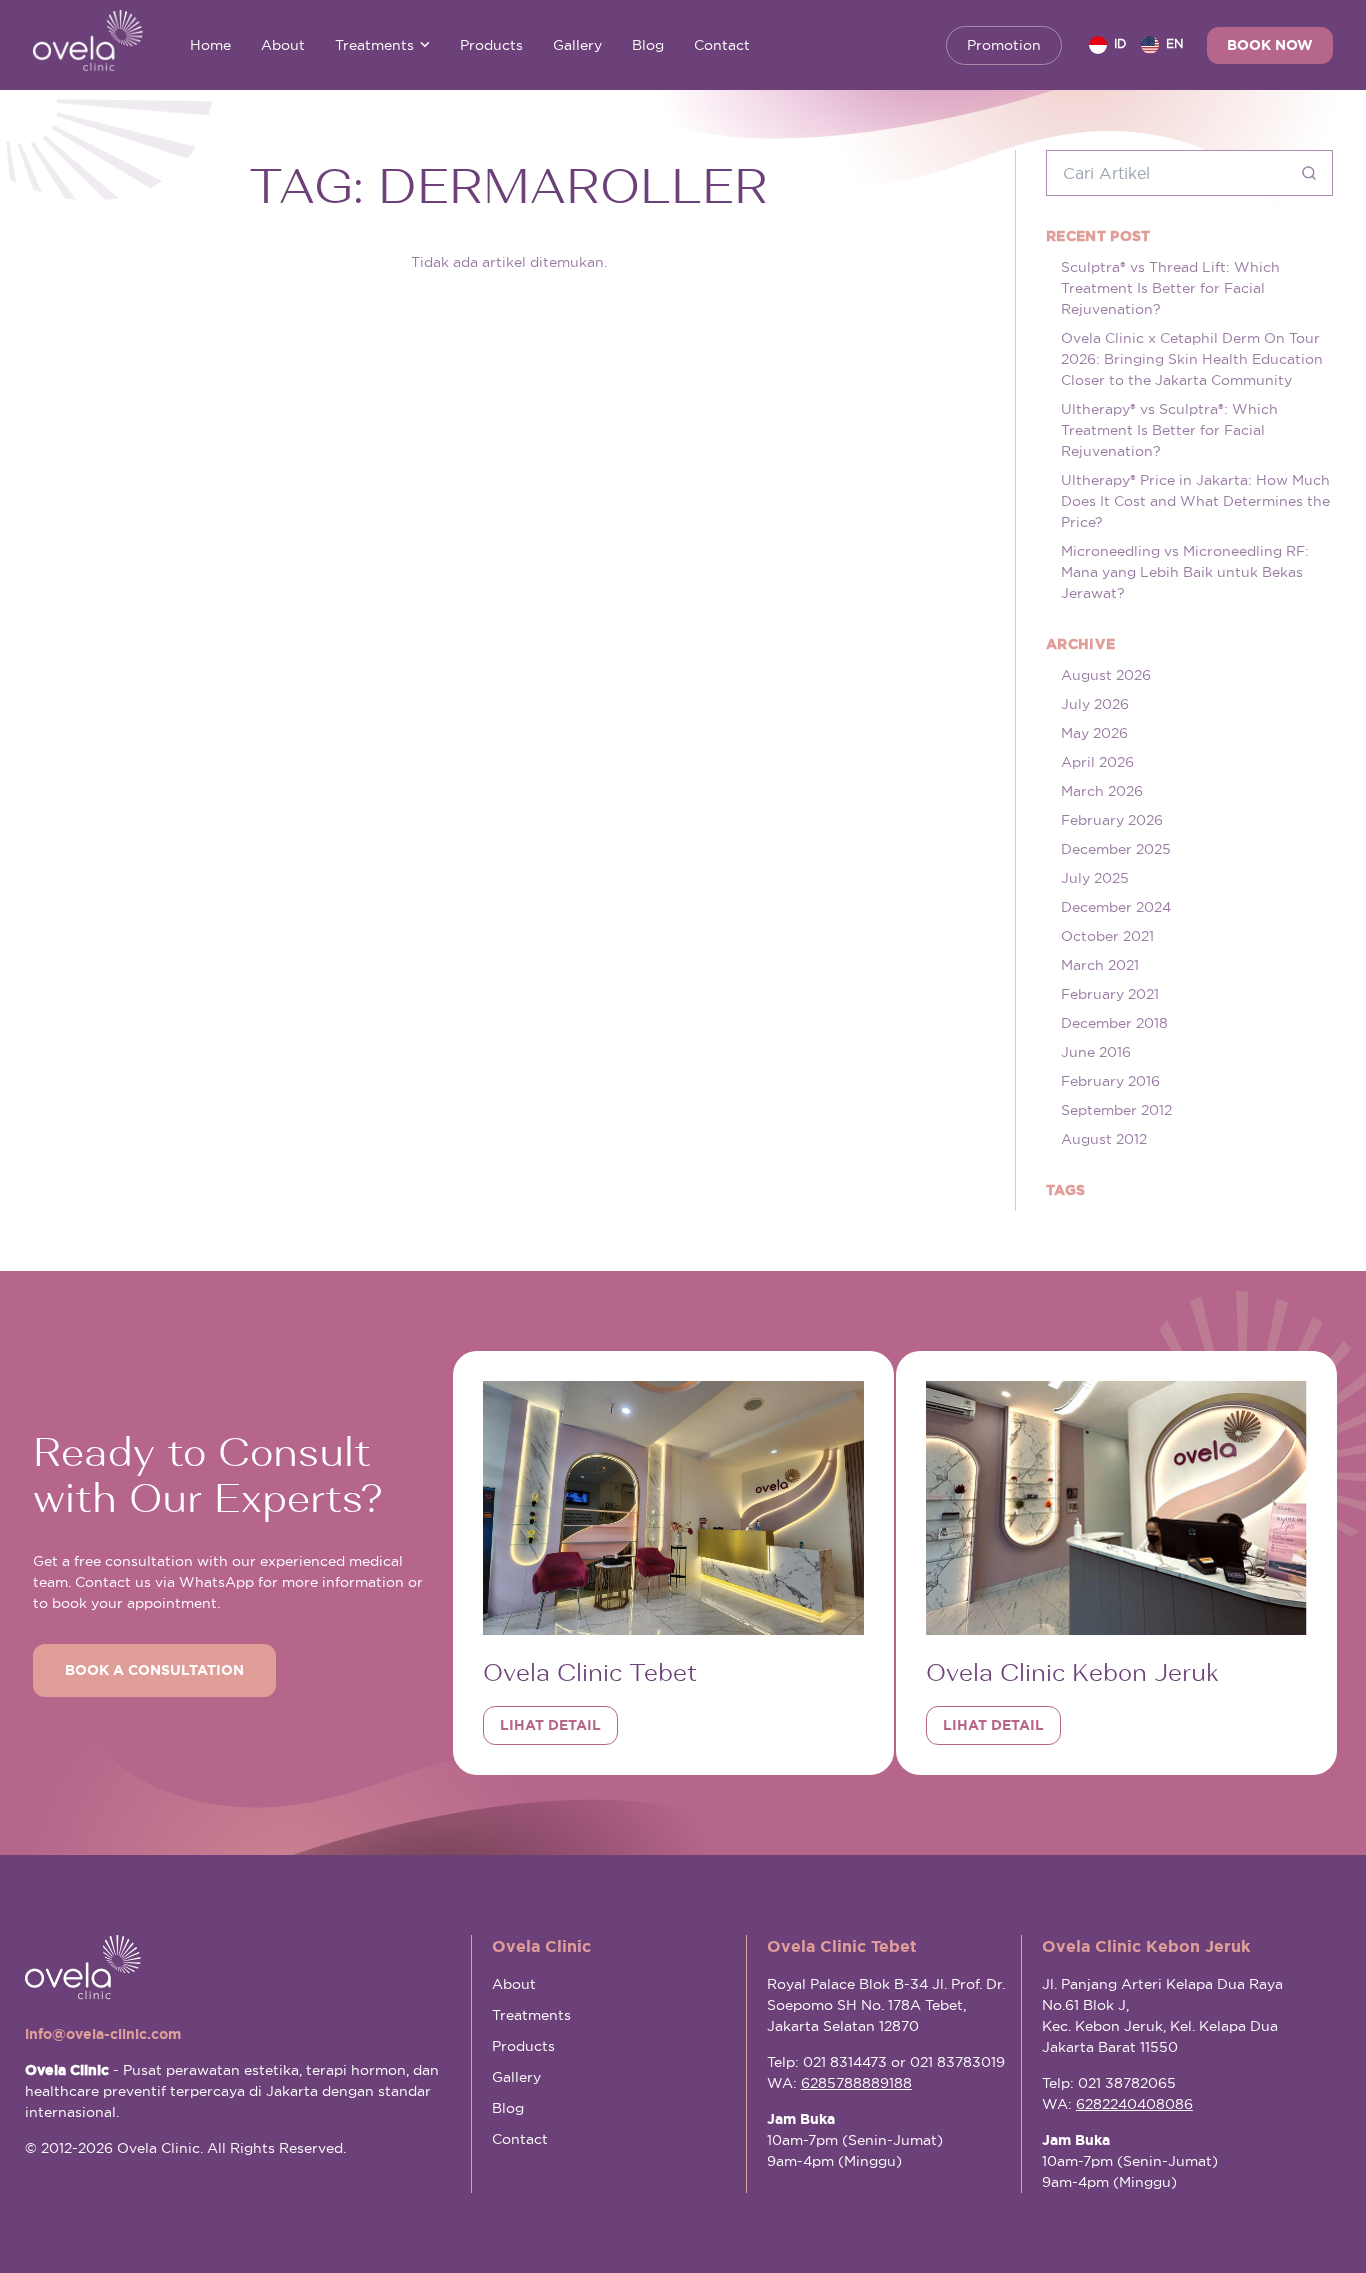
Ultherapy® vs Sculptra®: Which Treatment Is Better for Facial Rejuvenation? (1169, 430)
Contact (722, 45)
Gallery (577, 45)
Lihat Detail (550, 1725)
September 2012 (1116, 1110)
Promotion (1004, 45)
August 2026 (1106, 675)
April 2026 (1097, 762)
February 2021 (1110, 994)
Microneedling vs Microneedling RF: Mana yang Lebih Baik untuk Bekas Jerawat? (1185, 572)
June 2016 (1096, 1052)
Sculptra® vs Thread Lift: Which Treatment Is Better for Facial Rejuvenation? (1170, 288)
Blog (648, 45)
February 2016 (1110, 1081)
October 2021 (1107, 936)
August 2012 (1104, 1139)
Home (210, 45)
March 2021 (1100, 965)
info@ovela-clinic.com (103, 2034)
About (283, 45)
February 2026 (1112, 820)
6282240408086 (1134, 2104)
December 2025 (1116, 849)
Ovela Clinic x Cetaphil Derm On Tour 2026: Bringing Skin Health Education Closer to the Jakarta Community (1192, 359)
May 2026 (1094, 733)
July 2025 (1095, 878)
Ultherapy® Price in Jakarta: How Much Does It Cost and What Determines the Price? (1195, 501)
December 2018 (1114, 1023)
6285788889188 (856, 2083)
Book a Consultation (154, 1670)
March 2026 (1102, 791)
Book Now (1270, 45)
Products (491, 45)
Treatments (374, 45)
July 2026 (1095, 704)
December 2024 (1116, 907)
